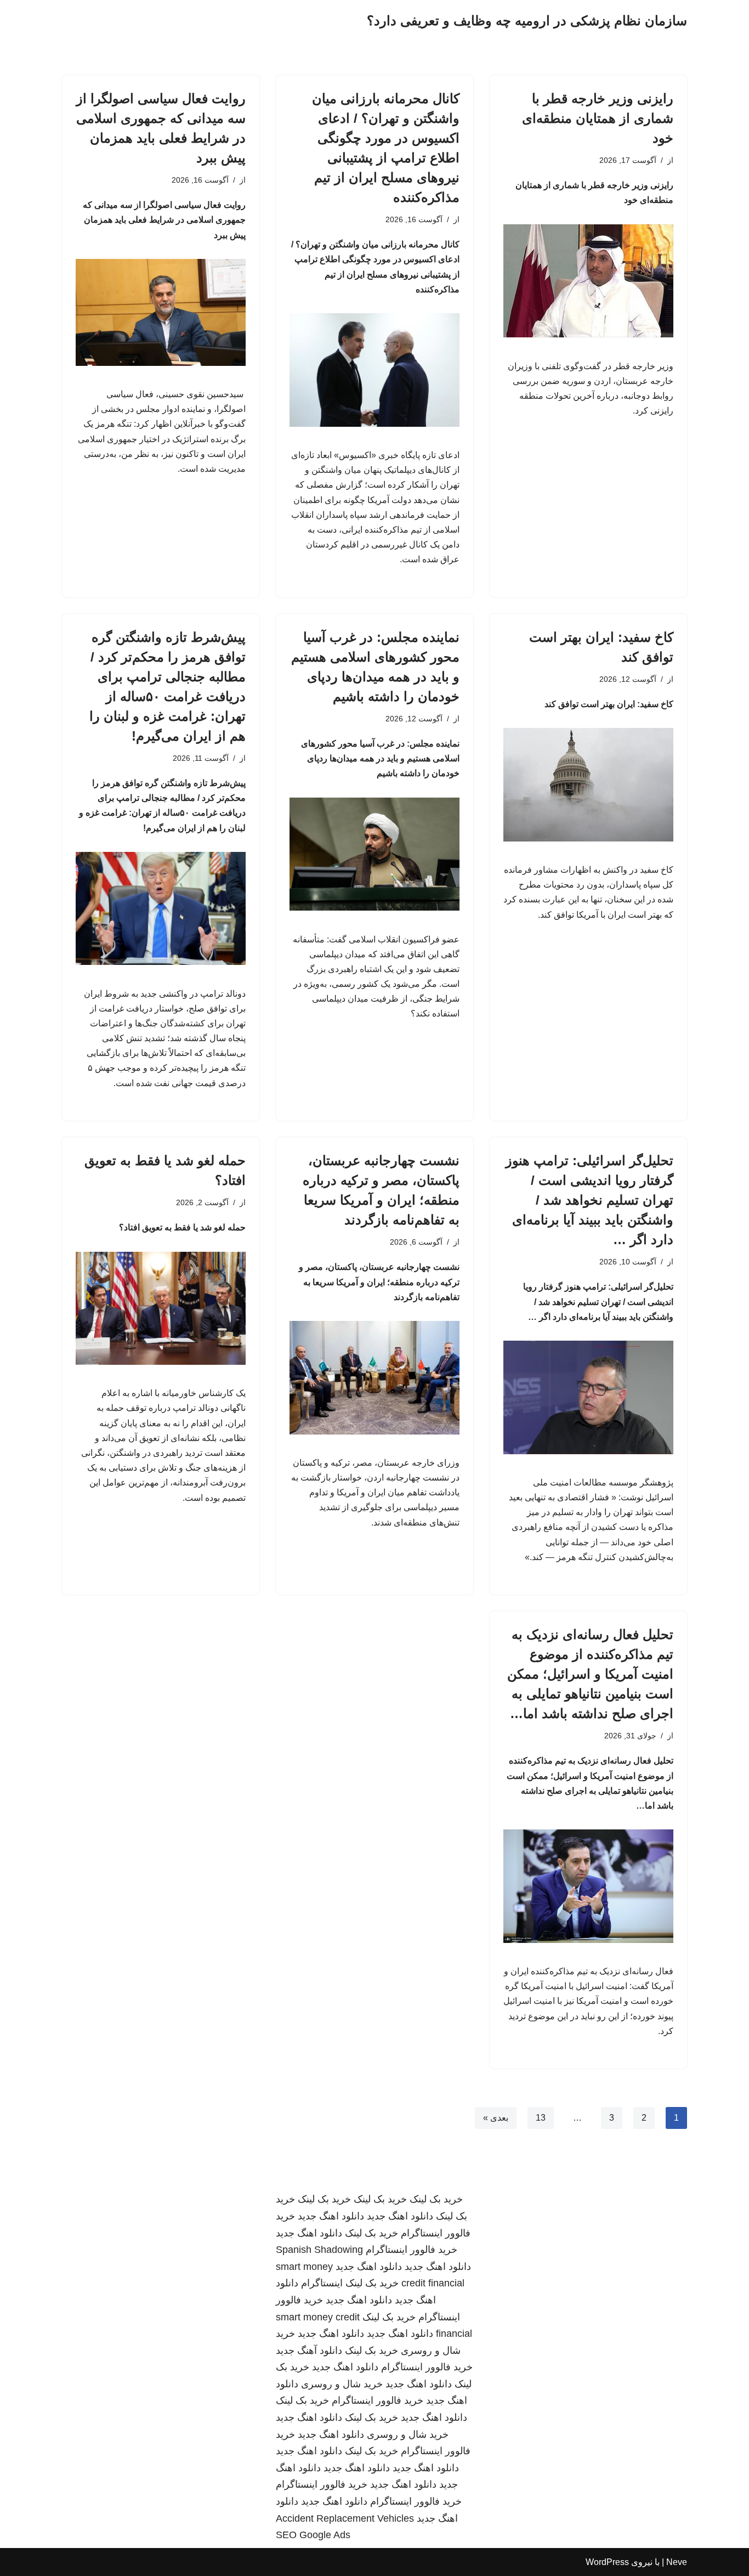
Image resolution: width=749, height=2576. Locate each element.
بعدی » (496, 2118)
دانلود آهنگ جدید (309, 2351)
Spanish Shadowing (319, 2250)
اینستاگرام (322, 2283)
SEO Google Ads (313, 2535)
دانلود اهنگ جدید (400, 2216)
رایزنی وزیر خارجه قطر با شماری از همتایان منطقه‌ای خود (598, 118)
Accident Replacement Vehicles (345, 2518)
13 (541, 2118)
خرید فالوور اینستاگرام (412, 2250)
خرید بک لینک (436, 2199)
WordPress (607, 2562)
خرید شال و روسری (342, 2384)
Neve (677, 2562)
